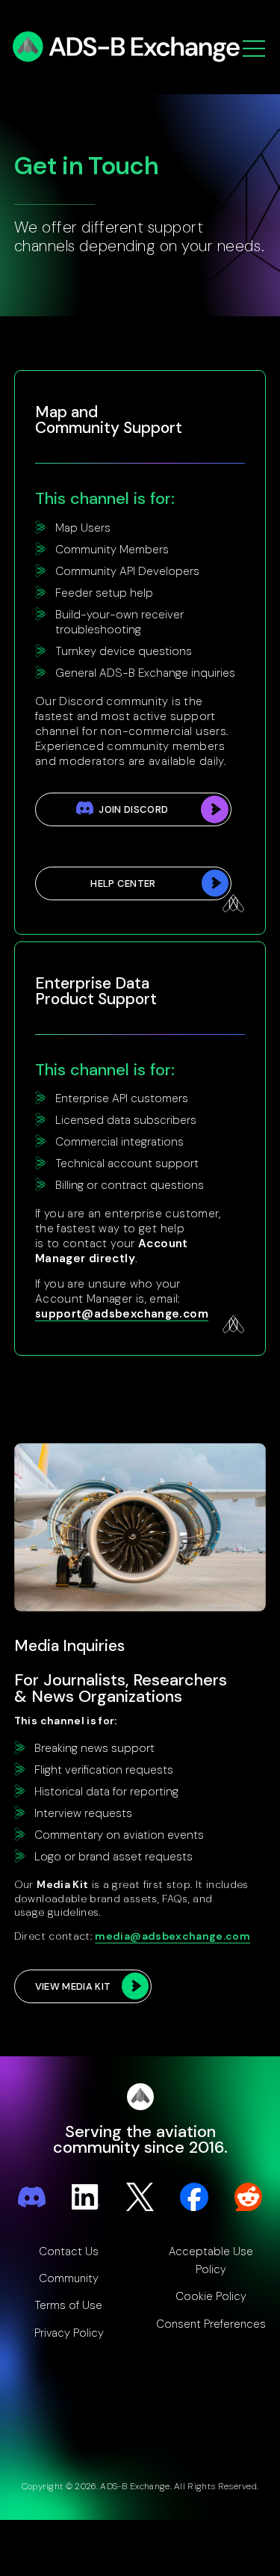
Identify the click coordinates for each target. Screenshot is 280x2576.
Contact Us (69, 2251)
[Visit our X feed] (140, 2197)
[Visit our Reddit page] (249, 2197)
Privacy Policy (69, 2333)
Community (69, 2278)
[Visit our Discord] (32, 2197)
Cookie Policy (211, 2296)
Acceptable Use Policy (211, 2260)
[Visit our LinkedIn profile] (86, 2197)
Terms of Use (69, 2305)
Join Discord (133, 809)
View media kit (73, 1986)
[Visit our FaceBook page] (194, 2197)
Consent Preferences (211, 2324)
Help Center (123, 883)
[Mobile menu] (254, 50)
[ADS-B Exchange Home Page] (129, 47)
